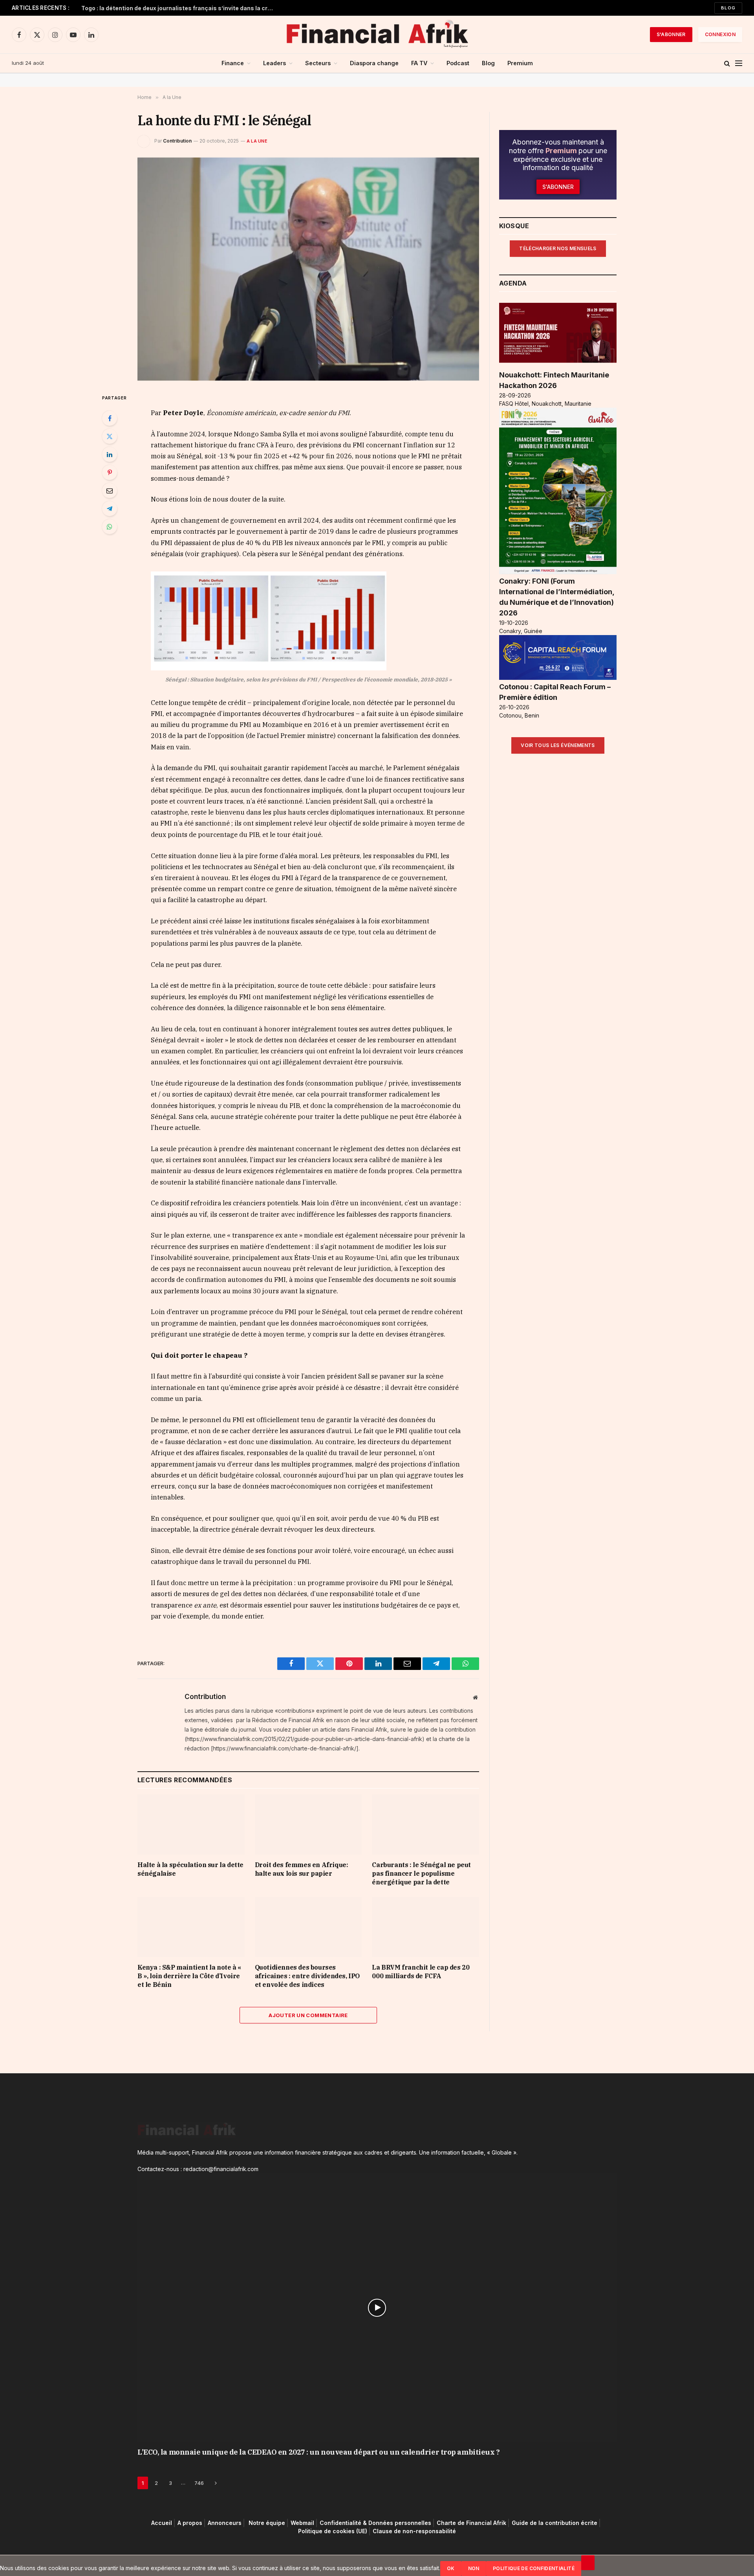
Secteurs (318, 63)
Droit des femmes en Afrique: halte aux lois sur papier (302, 1869)
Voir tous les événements (558, 745)
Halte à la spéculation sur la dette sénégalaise (190, 1869)
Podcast (458, 63)
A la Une (257, 141)
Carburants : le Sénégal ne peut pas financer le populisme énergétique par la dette (421, 1873)
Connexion (720, 34)
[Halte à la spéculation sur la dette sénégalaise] (191, 1824)
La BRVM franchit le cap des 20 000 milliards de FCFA (421, 1972)
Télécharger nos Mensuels (558, 248)
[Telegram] (110, 509)
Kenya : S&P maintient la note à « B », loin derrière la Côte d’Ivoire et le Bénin (189, 1976)
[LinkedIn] (110, 454)
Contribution (177, 141)
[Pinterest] (110, 472)
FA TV (419, 63)
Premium (520, 63)
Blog (728, 8)
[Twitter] (110, 436)
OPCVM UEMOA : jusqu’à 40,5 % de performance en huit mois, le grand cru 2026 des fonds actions (179, 8)
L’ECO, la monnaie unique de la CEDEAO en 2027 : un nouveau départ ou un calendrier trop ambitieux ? (318, 2452)
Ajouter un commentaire (308, 2015)
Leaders (275, 63)
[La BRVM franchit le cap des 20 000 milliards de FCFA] (425, 1927)
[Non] (588, 2563)
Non (474, 2568)
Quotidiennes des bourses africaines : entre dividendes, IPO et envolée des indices (307, 1976)
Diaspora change (374, 63)
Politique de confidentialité (534, 2568)
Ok (451, 2568)
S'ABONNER (671, 34)
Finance (233, 63)
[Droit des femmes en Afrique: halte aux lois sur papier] (308, 1824)
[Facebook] (110, 418)
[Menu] (739, 63)
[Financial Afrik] (377, 35)
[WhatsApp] (110, 527)
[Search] (727, 63)
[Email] (110, 491)
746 (199, 2483)
